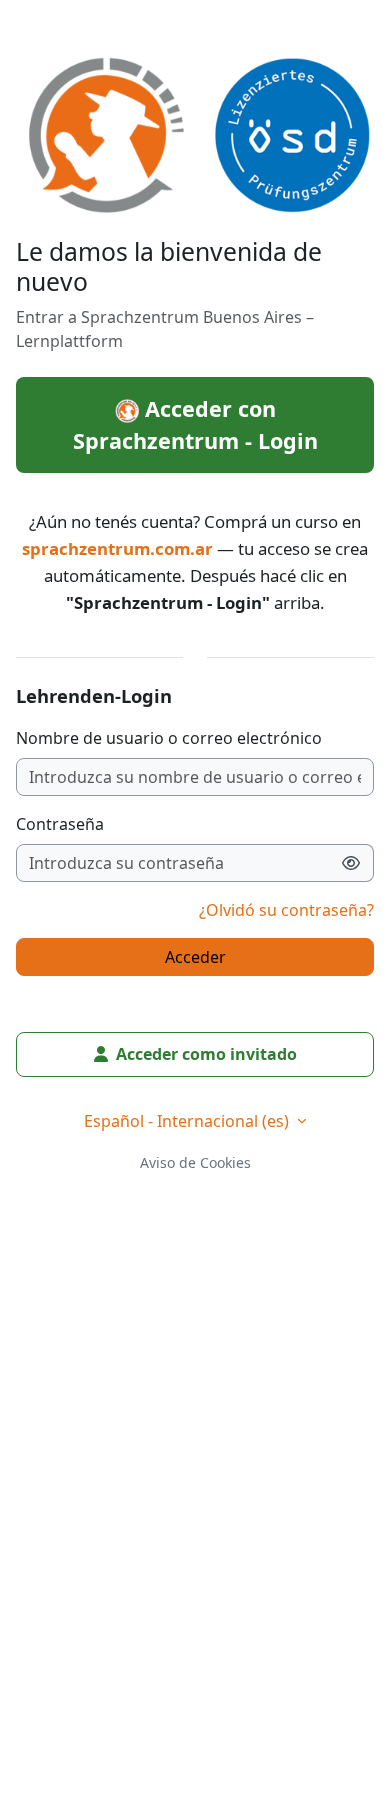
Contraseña (60, 824)
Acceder (195, 957)
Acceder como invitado (206, 1054)
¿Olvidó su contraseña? (286, 910)
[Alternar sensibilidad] (351, 863)
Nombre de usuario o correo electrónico (169, 738)
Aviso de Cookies (195, 1162)
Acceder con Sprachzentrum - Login (195, 424)
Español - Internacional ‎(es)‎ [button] (188, 1121)
